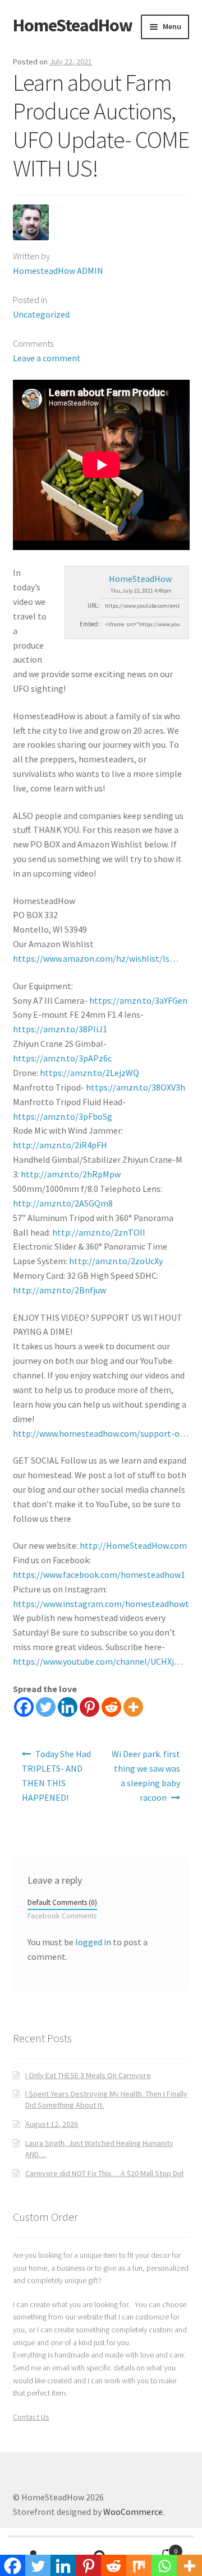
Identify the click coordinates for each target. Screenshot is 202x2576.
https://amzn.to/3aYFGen (138, 1000)
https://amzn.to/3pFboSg (63, 1116)
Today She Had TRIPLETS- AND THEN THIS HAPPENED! (57, 1776)
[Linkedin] (68, 1707)
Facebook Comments (62, 1916)
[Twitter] (46, 1707)
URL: (93, 605)
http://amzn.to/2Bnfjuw (59, 1290)
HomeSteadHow (73, 25)
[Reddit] (111, 1707)
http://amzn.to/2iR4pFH (60, 1145)
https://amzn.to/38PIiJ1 (60, 1029)
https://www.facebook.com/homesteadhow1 (99, 1575)
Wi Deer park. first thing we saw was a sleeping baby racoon (146, 1776)
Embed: (89, 624)
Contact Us (31, 2417)
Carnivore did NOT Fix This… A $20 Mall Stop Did (104, 2173)
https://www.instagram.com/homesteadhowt (101, 1604)
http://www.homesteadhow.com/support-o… (101, 1433)
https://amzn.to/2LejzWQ (89, 1073)
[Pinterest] (89, 1707)
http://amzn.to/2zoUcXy (116, 1261)
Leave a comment (47, 358)
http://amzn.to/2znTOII (99, 1232)
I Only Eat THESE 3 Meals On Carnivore (88, 2075)
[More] (133, 1707)
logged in (93, 1942)
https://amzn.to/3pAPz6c (62, 1058)
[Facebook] (24, 1707)
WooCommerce (133, 2512)
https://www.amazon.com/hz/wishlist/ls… (96, 958)
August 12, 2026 (52, 2124)
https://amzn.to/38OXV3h (136, 1087)
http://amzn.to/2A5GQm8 (63, 1203)
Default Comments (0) (62, 1902)
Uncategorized (41, 314)
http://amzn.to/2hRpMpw (71, 1174)
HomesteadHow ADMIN (58, 271)
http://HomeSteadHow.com (133, 1545)
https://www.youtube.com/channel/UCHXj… (98, 1661)
